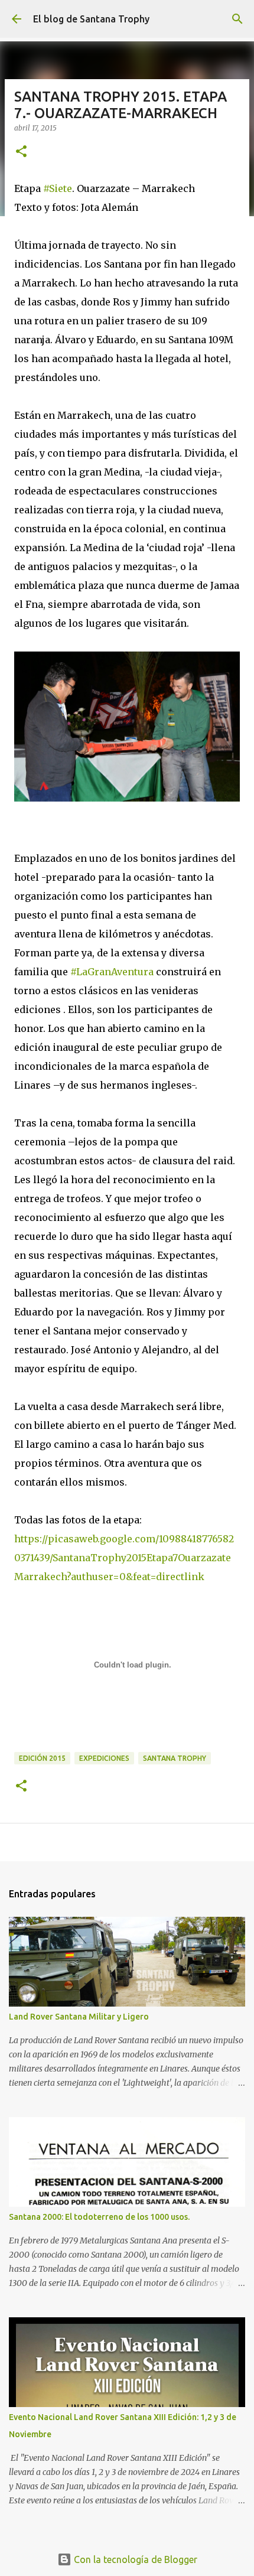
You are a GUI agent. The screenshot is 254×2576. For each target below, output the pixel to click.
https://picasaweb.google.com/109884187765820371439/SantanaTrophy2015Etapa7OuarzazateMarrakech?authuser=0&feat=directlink (124, 1558)
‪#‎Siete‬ (58, 188)
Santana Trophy (175, 1758)
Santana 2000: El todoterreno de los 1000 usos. (99, 2217)
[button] (21, 152)
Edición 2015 (42, 1758)
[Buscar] (237, 19)
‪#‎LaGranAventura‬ (112, 972)
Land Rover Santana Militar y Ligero (79, 2017)
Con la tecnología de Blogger (134, 2559)
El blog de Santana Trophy (91, 19)
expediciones (104, 1758)
